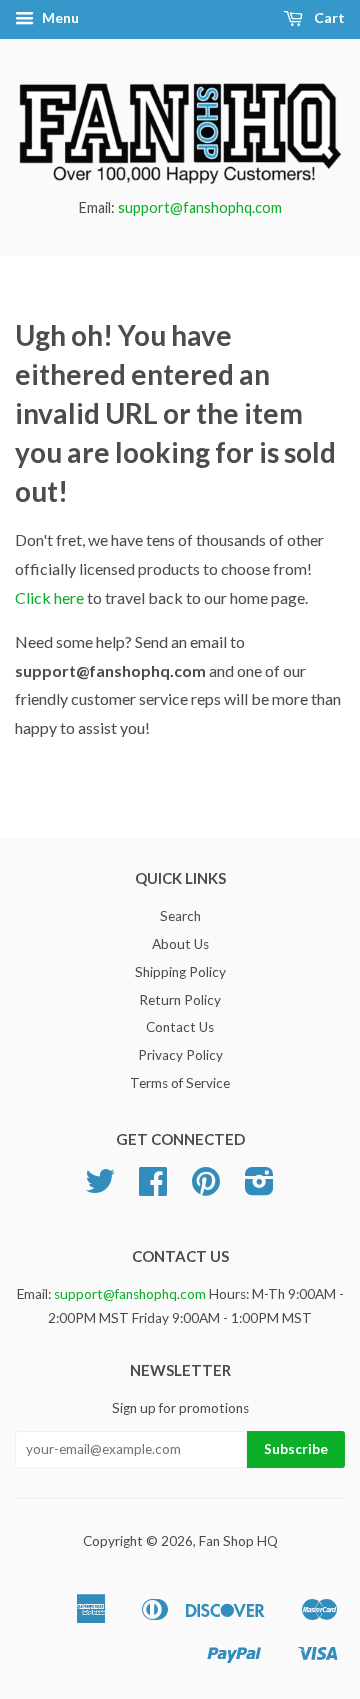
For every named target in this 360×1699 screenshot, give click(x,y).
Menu (59, 17)
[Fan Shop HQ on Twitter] (100, 1188)
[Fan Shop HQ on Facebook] (153, 1188)
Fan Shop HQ (238, 1541)
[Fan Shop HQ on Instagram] (259, 1188)
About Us (180, 944)
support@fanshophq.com (200, 207)
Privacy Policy (180, 1055)
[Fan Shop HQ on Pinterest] (206, 1188)
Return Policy (180, 1000)
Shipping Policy (180, 972)
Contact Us (180, 1027)
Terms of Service (180, 1083)
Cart (328, 17)
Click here (49, 597)
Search (180, 916)
